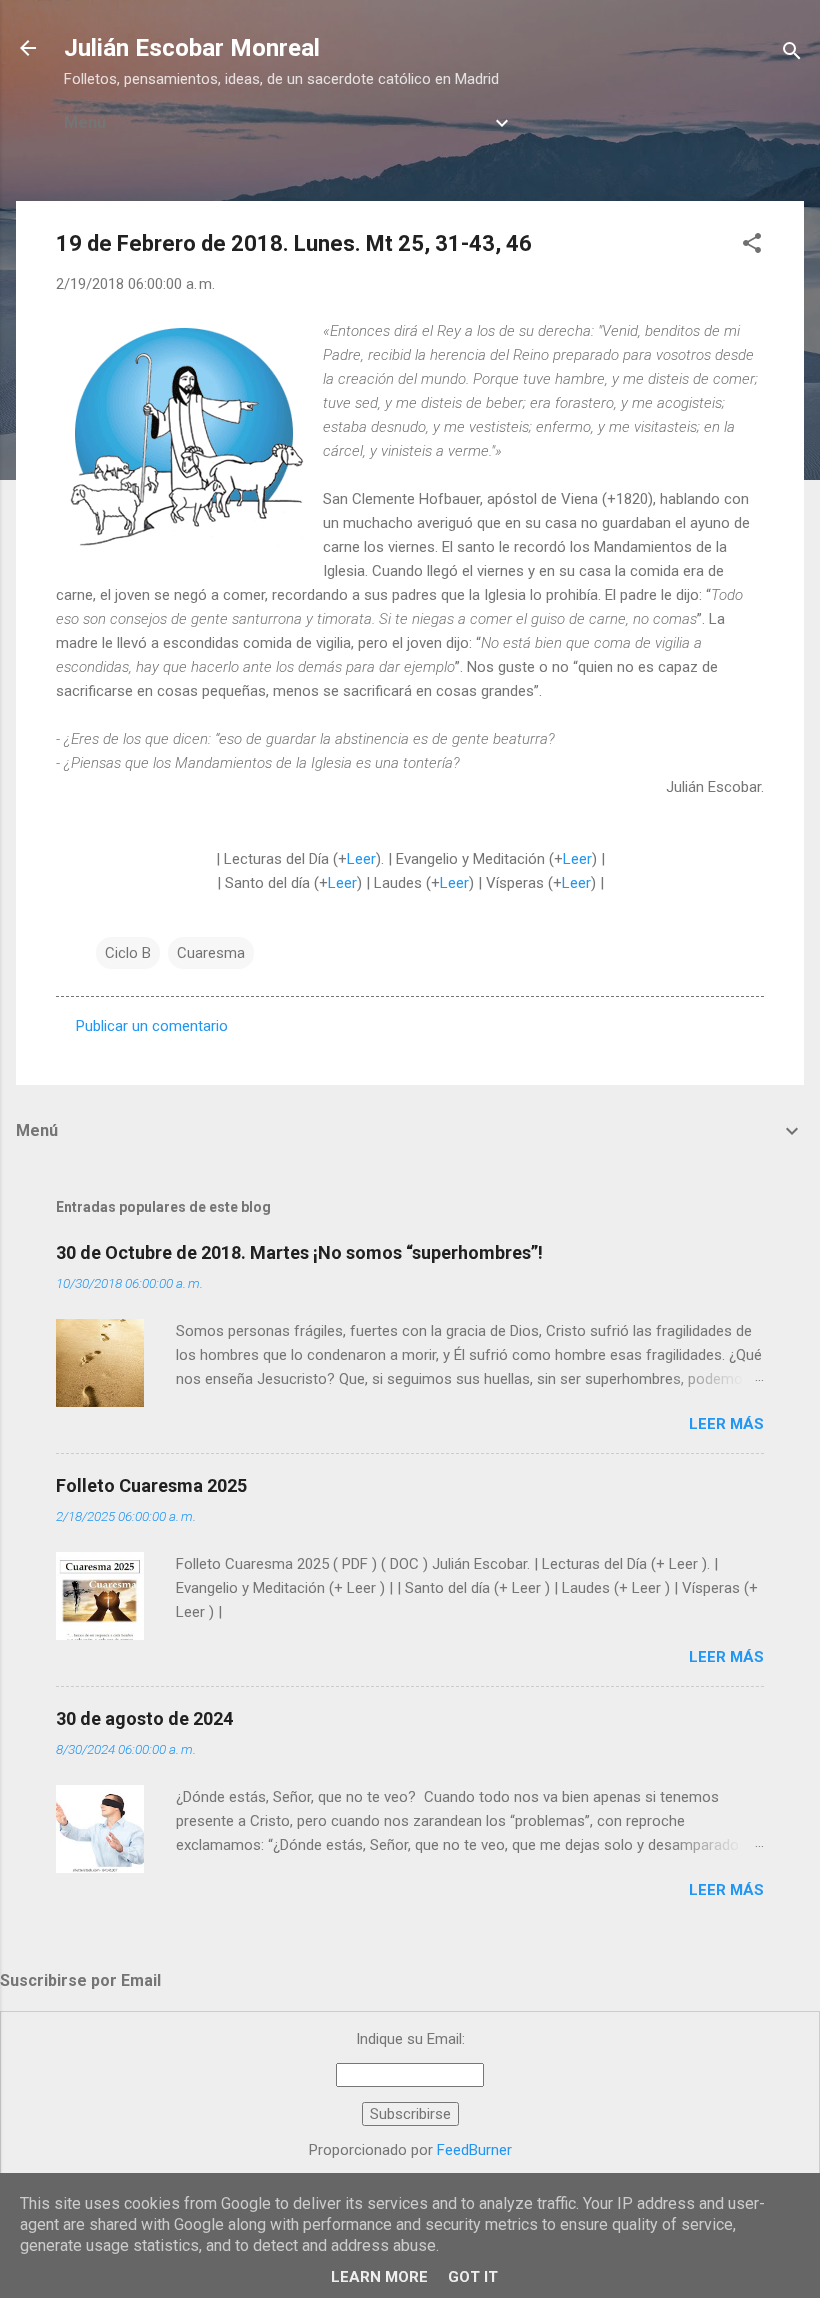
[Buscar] (792, 54)
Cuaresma (211, 953)
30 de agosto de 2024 (144, 1718)
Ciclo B (128, 953)
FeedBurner (474, 2150)
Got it (473, 2277)
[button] (752, 246)
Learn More (379, 2277)
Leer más (726, 1424)
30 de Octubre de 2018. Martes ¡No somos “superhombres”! (299, 1252)
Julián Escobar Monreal (192, 48)
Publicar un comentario (152, 1026)
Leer (361, 859)
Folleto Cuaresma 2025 (151, 1485)
